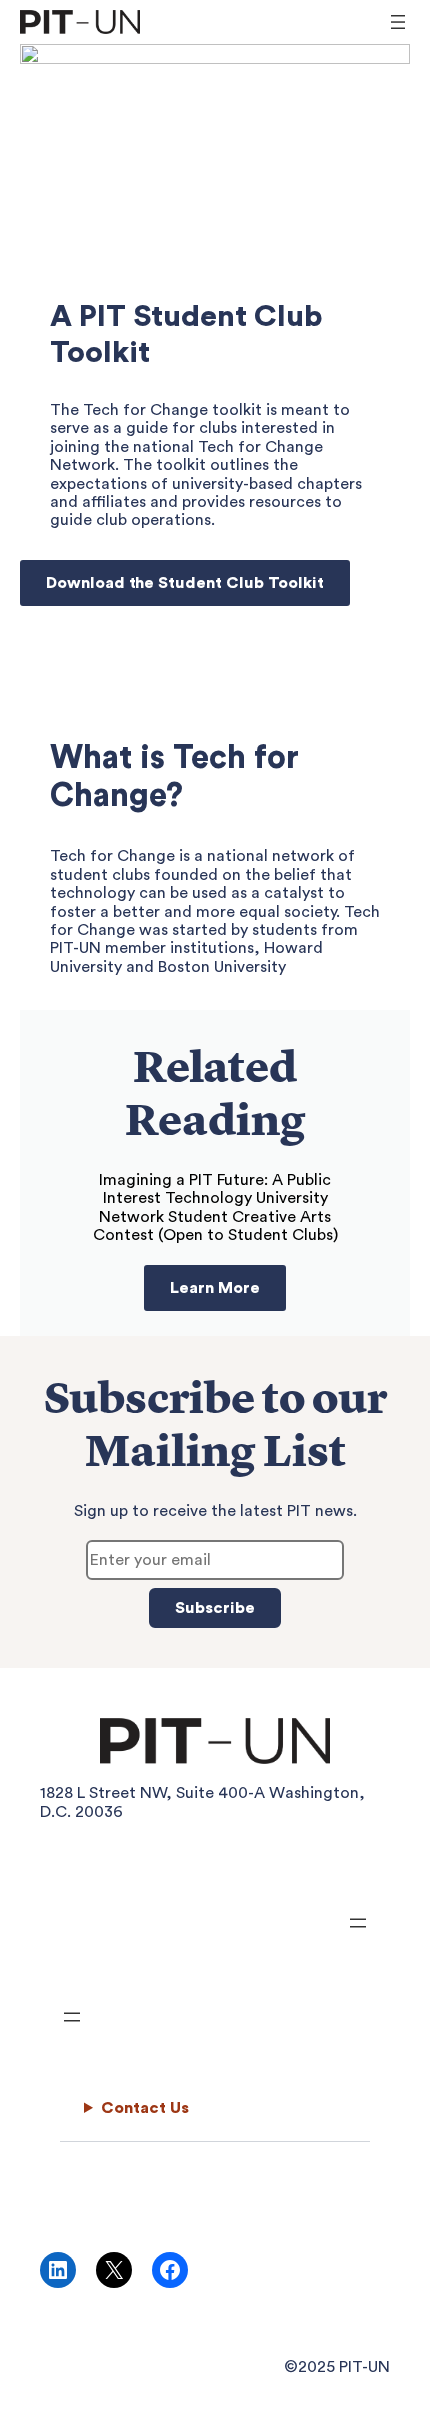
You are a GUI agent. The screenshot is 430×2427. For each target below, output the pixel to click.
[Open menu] (398, 22)
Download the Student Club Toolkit (185, 583)
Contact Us (145, 2108)
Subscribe (215, 1608)
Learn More (215, 1288)
